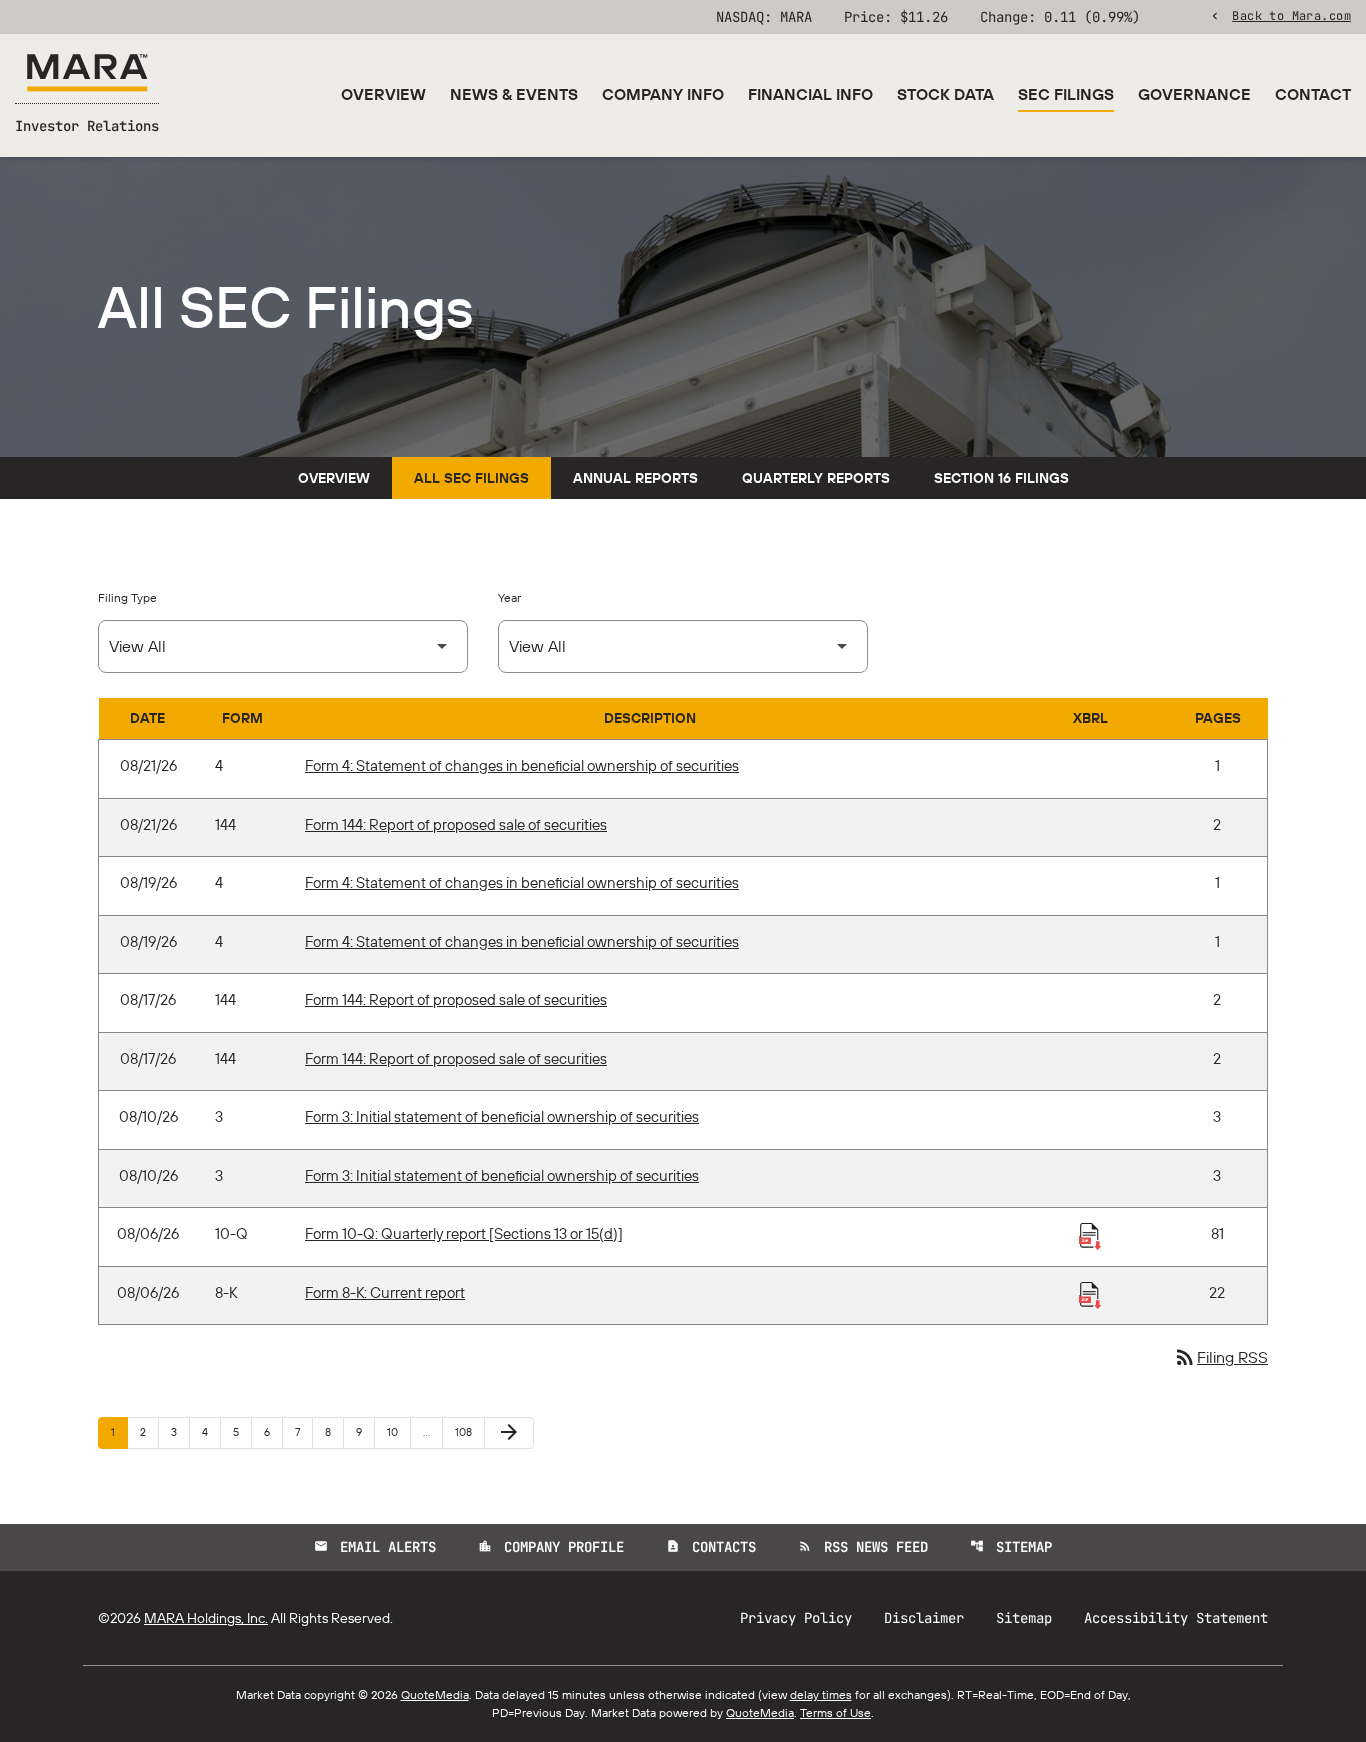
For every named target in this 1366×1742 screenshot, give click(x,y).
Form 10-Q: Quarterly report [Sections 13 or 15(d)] (464, 1233)
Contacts (711, 1547)
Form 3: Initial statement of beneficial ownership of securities (502, 1116)
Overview (383, 94)
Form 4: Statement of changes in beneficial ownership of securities (522, 765)
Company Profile (551, 1547)
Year (509, 597)
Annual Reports (635, 478)
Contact (1313, 94)
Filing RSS (1220, 1357)
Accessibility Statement (1176, 1618)
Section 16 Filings (1001, 478)
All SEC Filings (471, 478)
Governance (1194, 94)
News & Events (514, 94)
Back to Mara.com (1291, 15)
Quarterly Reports (816, 478)
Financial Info (810, 94)
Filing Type (127, 597)
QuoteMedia (435, 1694)
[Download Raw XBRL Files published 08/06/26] (1090, 1235)
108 (466, 1431)
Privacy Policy (796, 1618)
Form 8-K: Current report (385, 1292)
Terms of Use (835, 1712)
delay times (821, 1694)
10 (398, 1431)
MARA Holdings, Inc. (206, 1618)
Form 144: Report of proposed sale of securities (456, 824)
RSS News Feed (863, 1547)
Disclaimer (924, 1618)
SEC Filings (1066, 94)
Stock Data (945, 94)
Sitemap (1011, 1547)
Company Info (663, 94)
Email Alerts (375, 1547)
